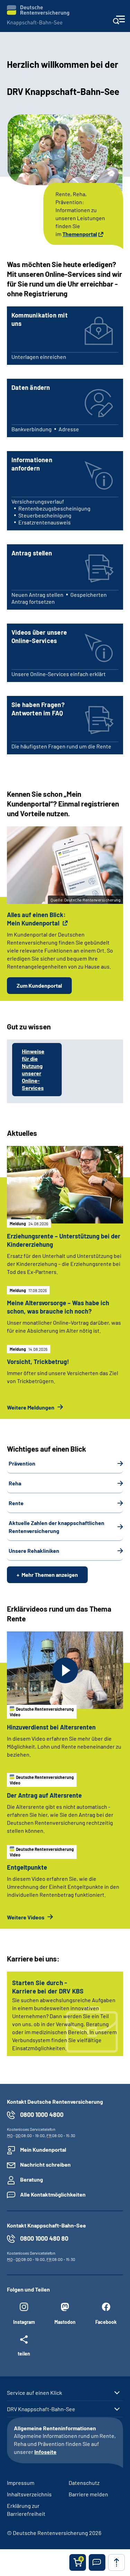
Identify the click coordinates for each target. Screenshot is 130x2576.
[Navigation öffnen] (119, 22)
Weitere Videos (26, 1917)
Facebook (106, 2322)
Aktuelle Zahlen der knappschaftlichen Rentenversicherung (57, 1527)
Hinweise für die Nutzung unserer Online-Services (33, 1069)
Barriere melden (88, 2494)
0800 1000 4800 (42, 2114)
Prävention (22, 1463)
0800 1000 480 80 (44, 2238)
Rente (16, 1503)
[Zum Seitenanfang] (116, 2562)
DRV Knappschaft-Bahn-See (41, 2409)
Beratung (32, 2179)
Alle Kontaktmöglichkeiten (53, 2194)
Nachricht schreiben (45, 2164)
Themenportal (80, 234)
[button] (97, 2562)
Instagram (24, 2322)
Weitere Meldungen (31, 1407)
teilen (24, 2353)
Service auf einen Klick (34, 2393)
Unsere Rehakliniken (34, 1551)
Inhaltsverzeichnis (29, 2494)
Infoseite (45, 2452)
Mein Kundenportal (43, 2149)
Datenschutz (84, 2483)
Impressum (21, 2483)
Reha (15, 1483)
